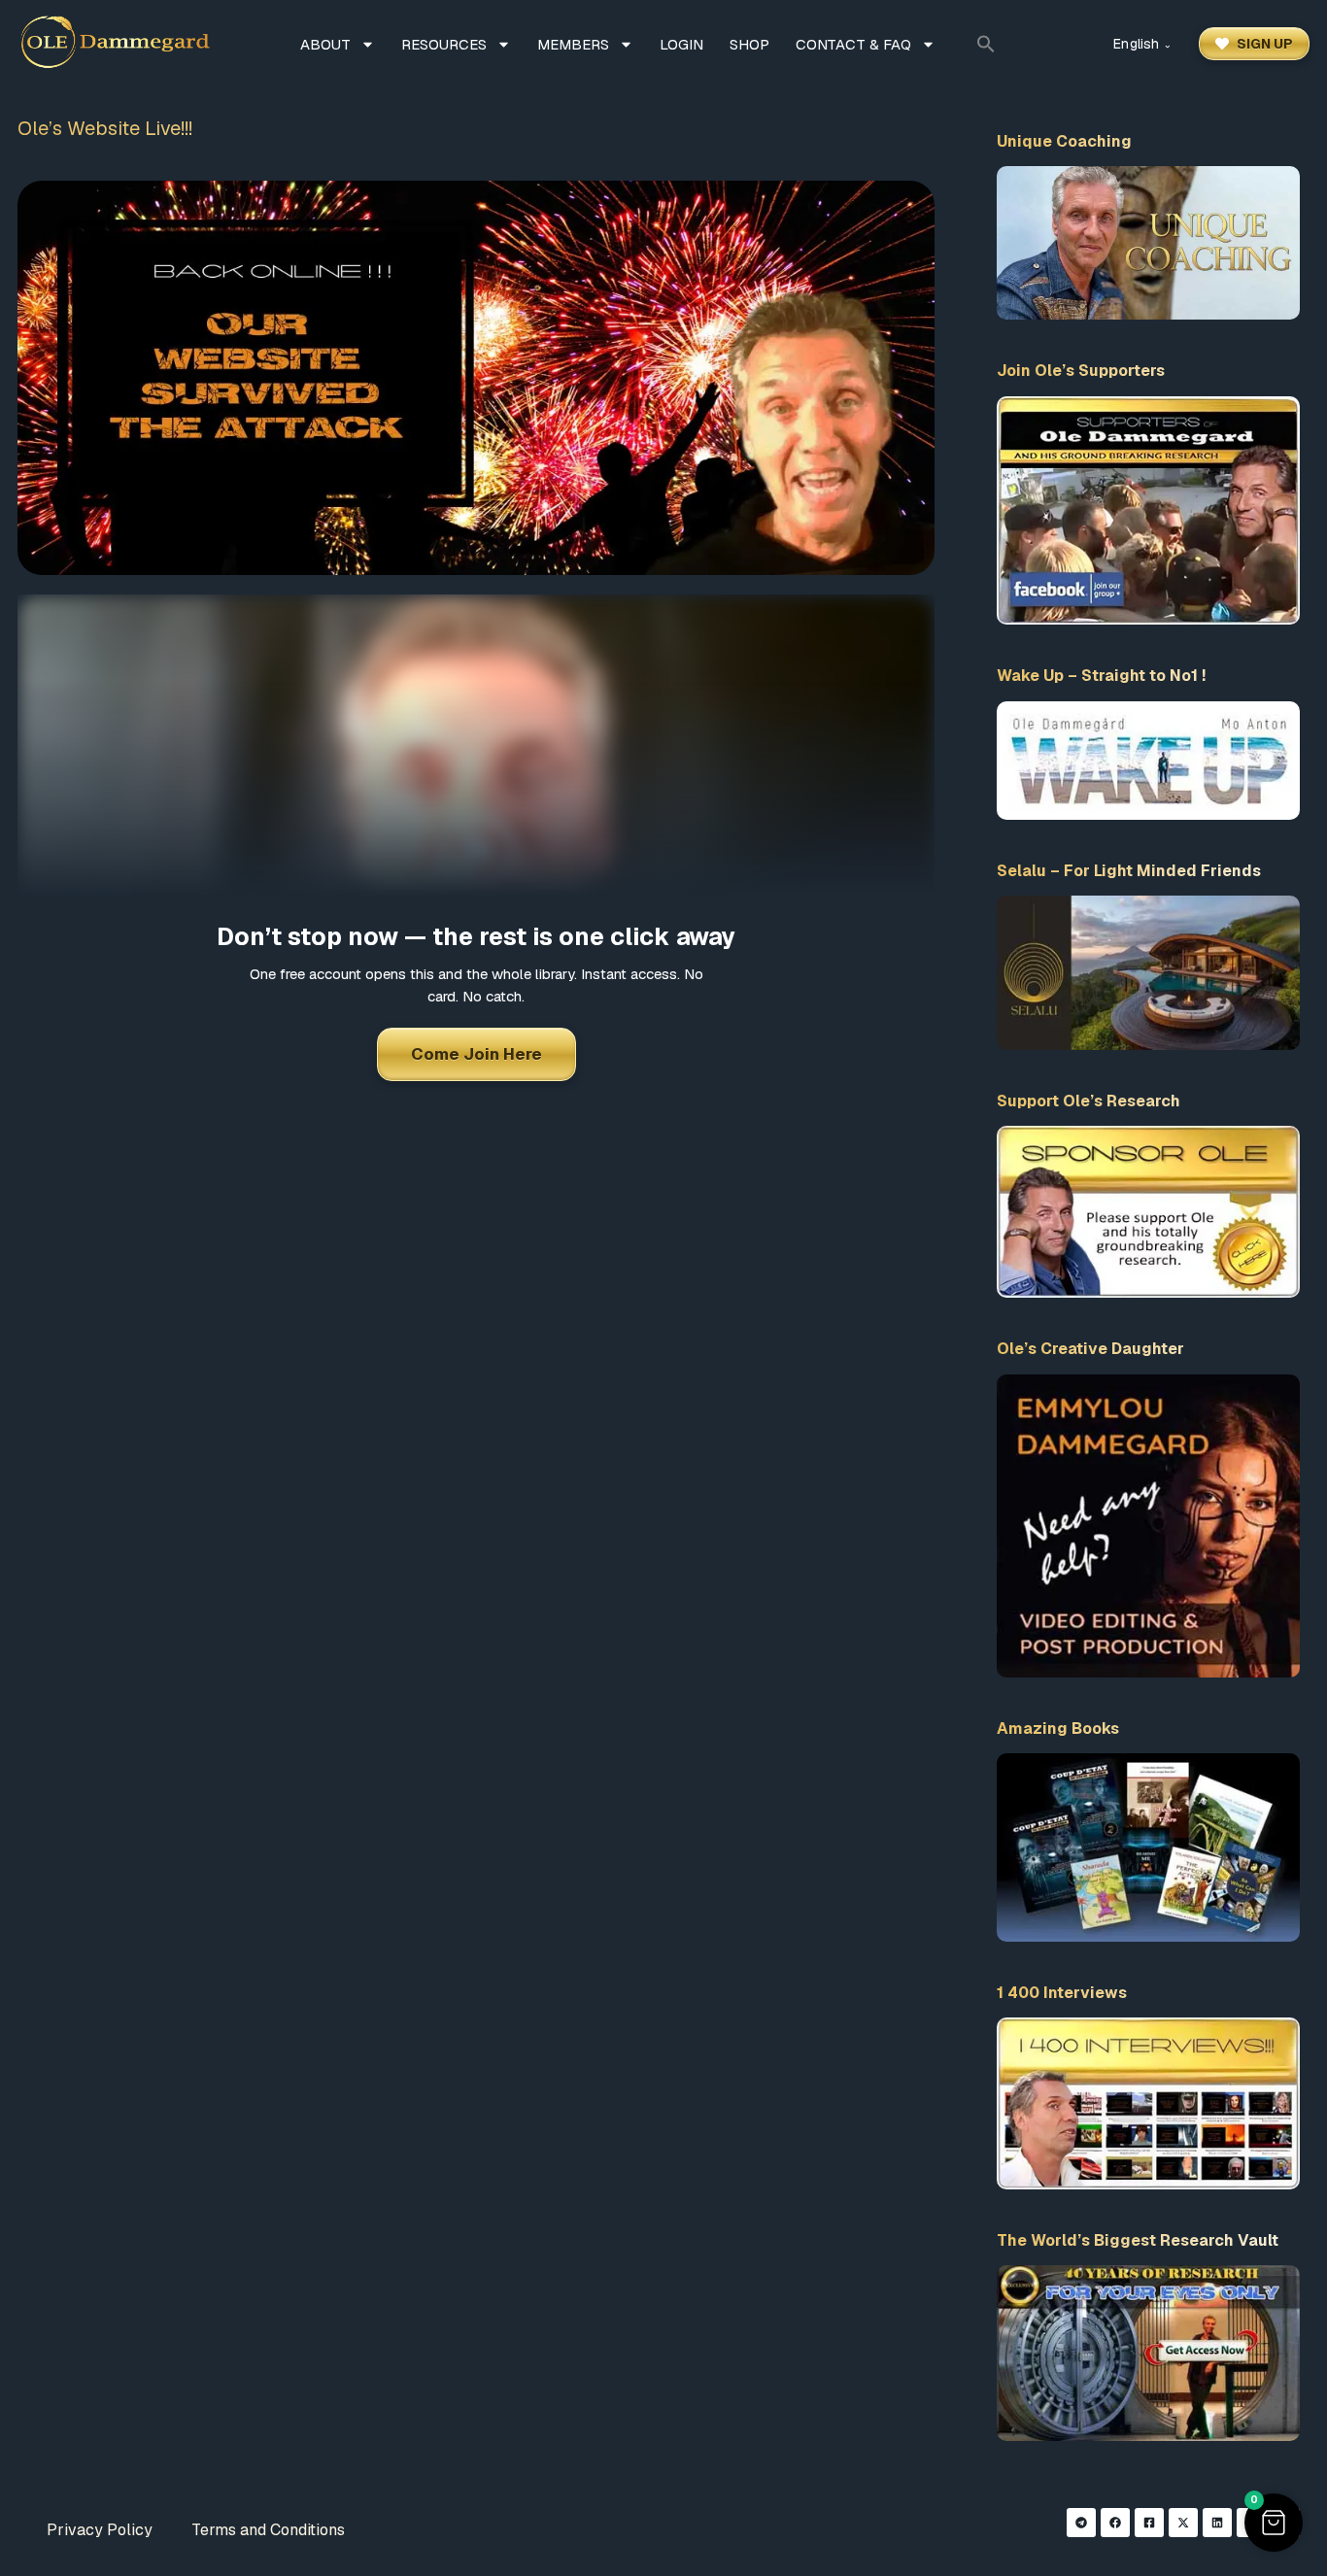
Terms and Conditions (268, 2530)
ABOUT (325, 44)
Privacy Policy (100, 2530)
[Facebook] (1115, 2523)
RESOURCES (444, 44)
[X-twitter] (1183, 2523)
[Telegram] (1081, 2523)
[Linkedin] (1217, 2523)
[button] (986, 44)
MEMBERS (573, 44)
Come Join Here (476, 1054)
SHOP (749, 44)
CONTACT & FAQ (853, 44)
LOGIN (681, 44)
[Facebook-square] (1149, 2523)
